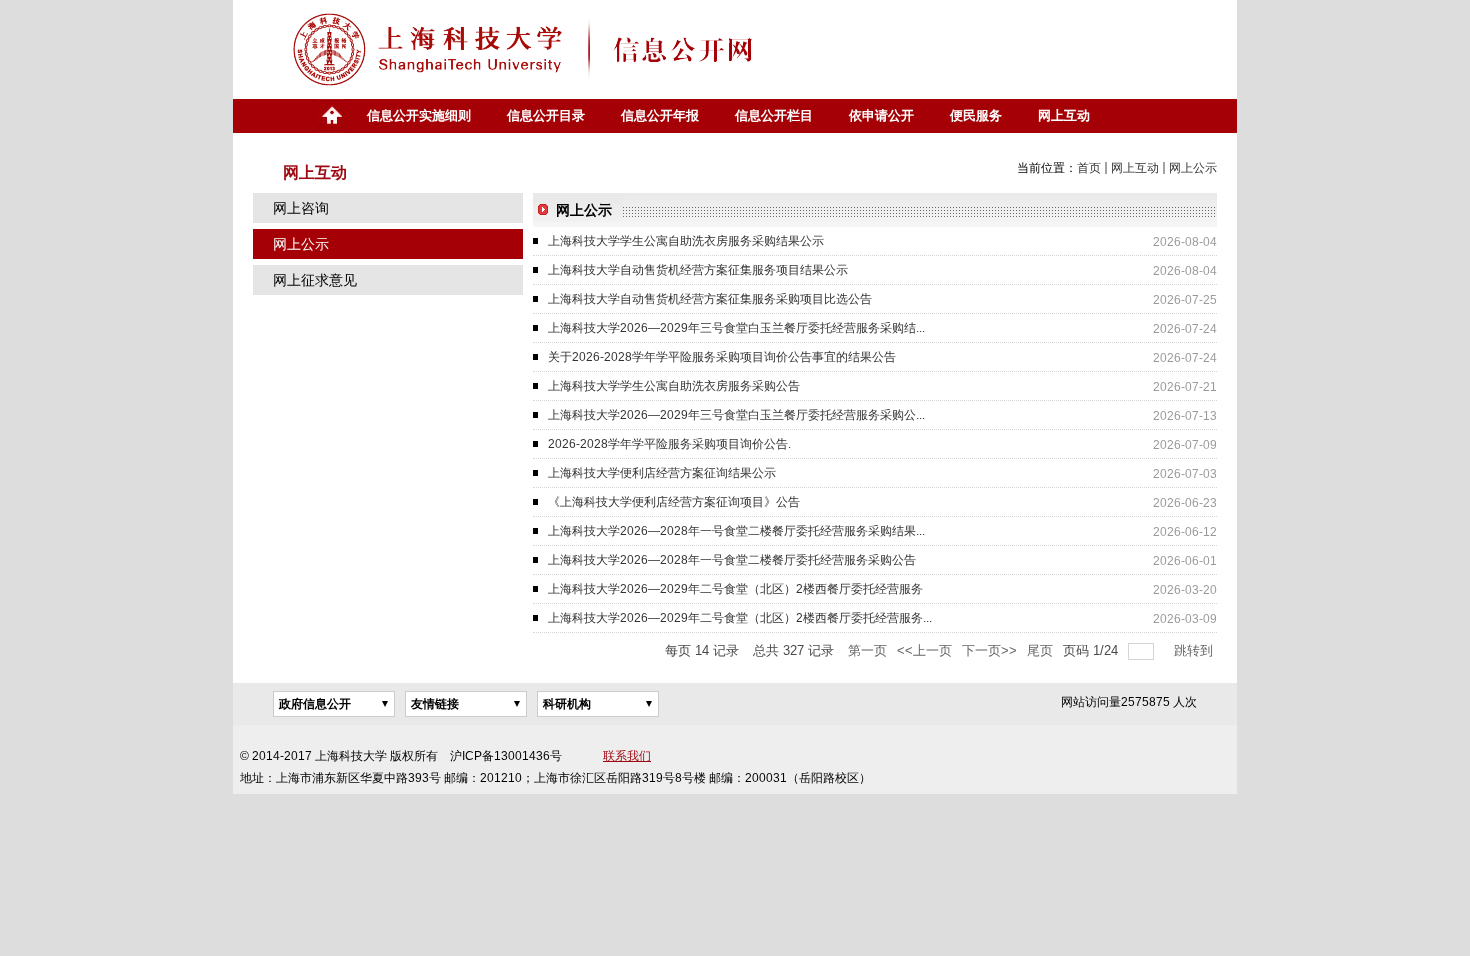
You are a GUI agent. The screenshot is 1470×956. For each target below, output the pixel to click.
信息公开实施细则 (419, 115)
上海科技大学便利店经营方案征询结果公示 (662, 473)
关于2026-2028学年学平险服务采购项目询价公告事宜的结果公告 (722, 357)
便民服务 (976, 115)
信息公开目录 (546, 115)
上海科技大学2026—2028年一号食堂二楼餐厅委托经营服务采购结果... (736, 531)
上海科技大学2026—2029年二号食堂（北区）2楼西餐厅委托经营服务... (740, 618)
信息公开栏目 (774, 115)
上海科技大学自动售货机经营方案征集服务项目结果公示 (698, 270)
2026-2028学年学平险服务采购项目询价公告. (669, 444)
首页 (331, 116)
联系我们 (627, 756)
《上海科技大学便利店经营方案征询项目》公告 (674, 502)
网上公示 (1193, 168)
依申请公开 (881, 115)
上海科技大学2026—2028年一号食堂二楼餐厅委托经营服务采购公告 (732, 560)
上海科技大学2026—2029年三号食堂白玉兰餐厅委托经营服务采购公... (736, 415)
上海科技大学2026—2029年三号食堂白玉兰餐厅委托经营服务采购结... (736, 328)
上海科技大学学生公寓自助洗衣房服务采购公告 (674, 386)
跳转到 (1195, 650)
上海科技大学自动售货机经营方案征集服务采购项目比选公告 (710, 299)
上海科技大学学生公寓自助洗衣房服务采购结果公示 (686, 241)
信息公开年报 (660, 115)
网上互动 (1064, 115)
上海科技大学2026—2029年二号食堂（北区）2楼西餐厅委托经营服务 (735, 589)
